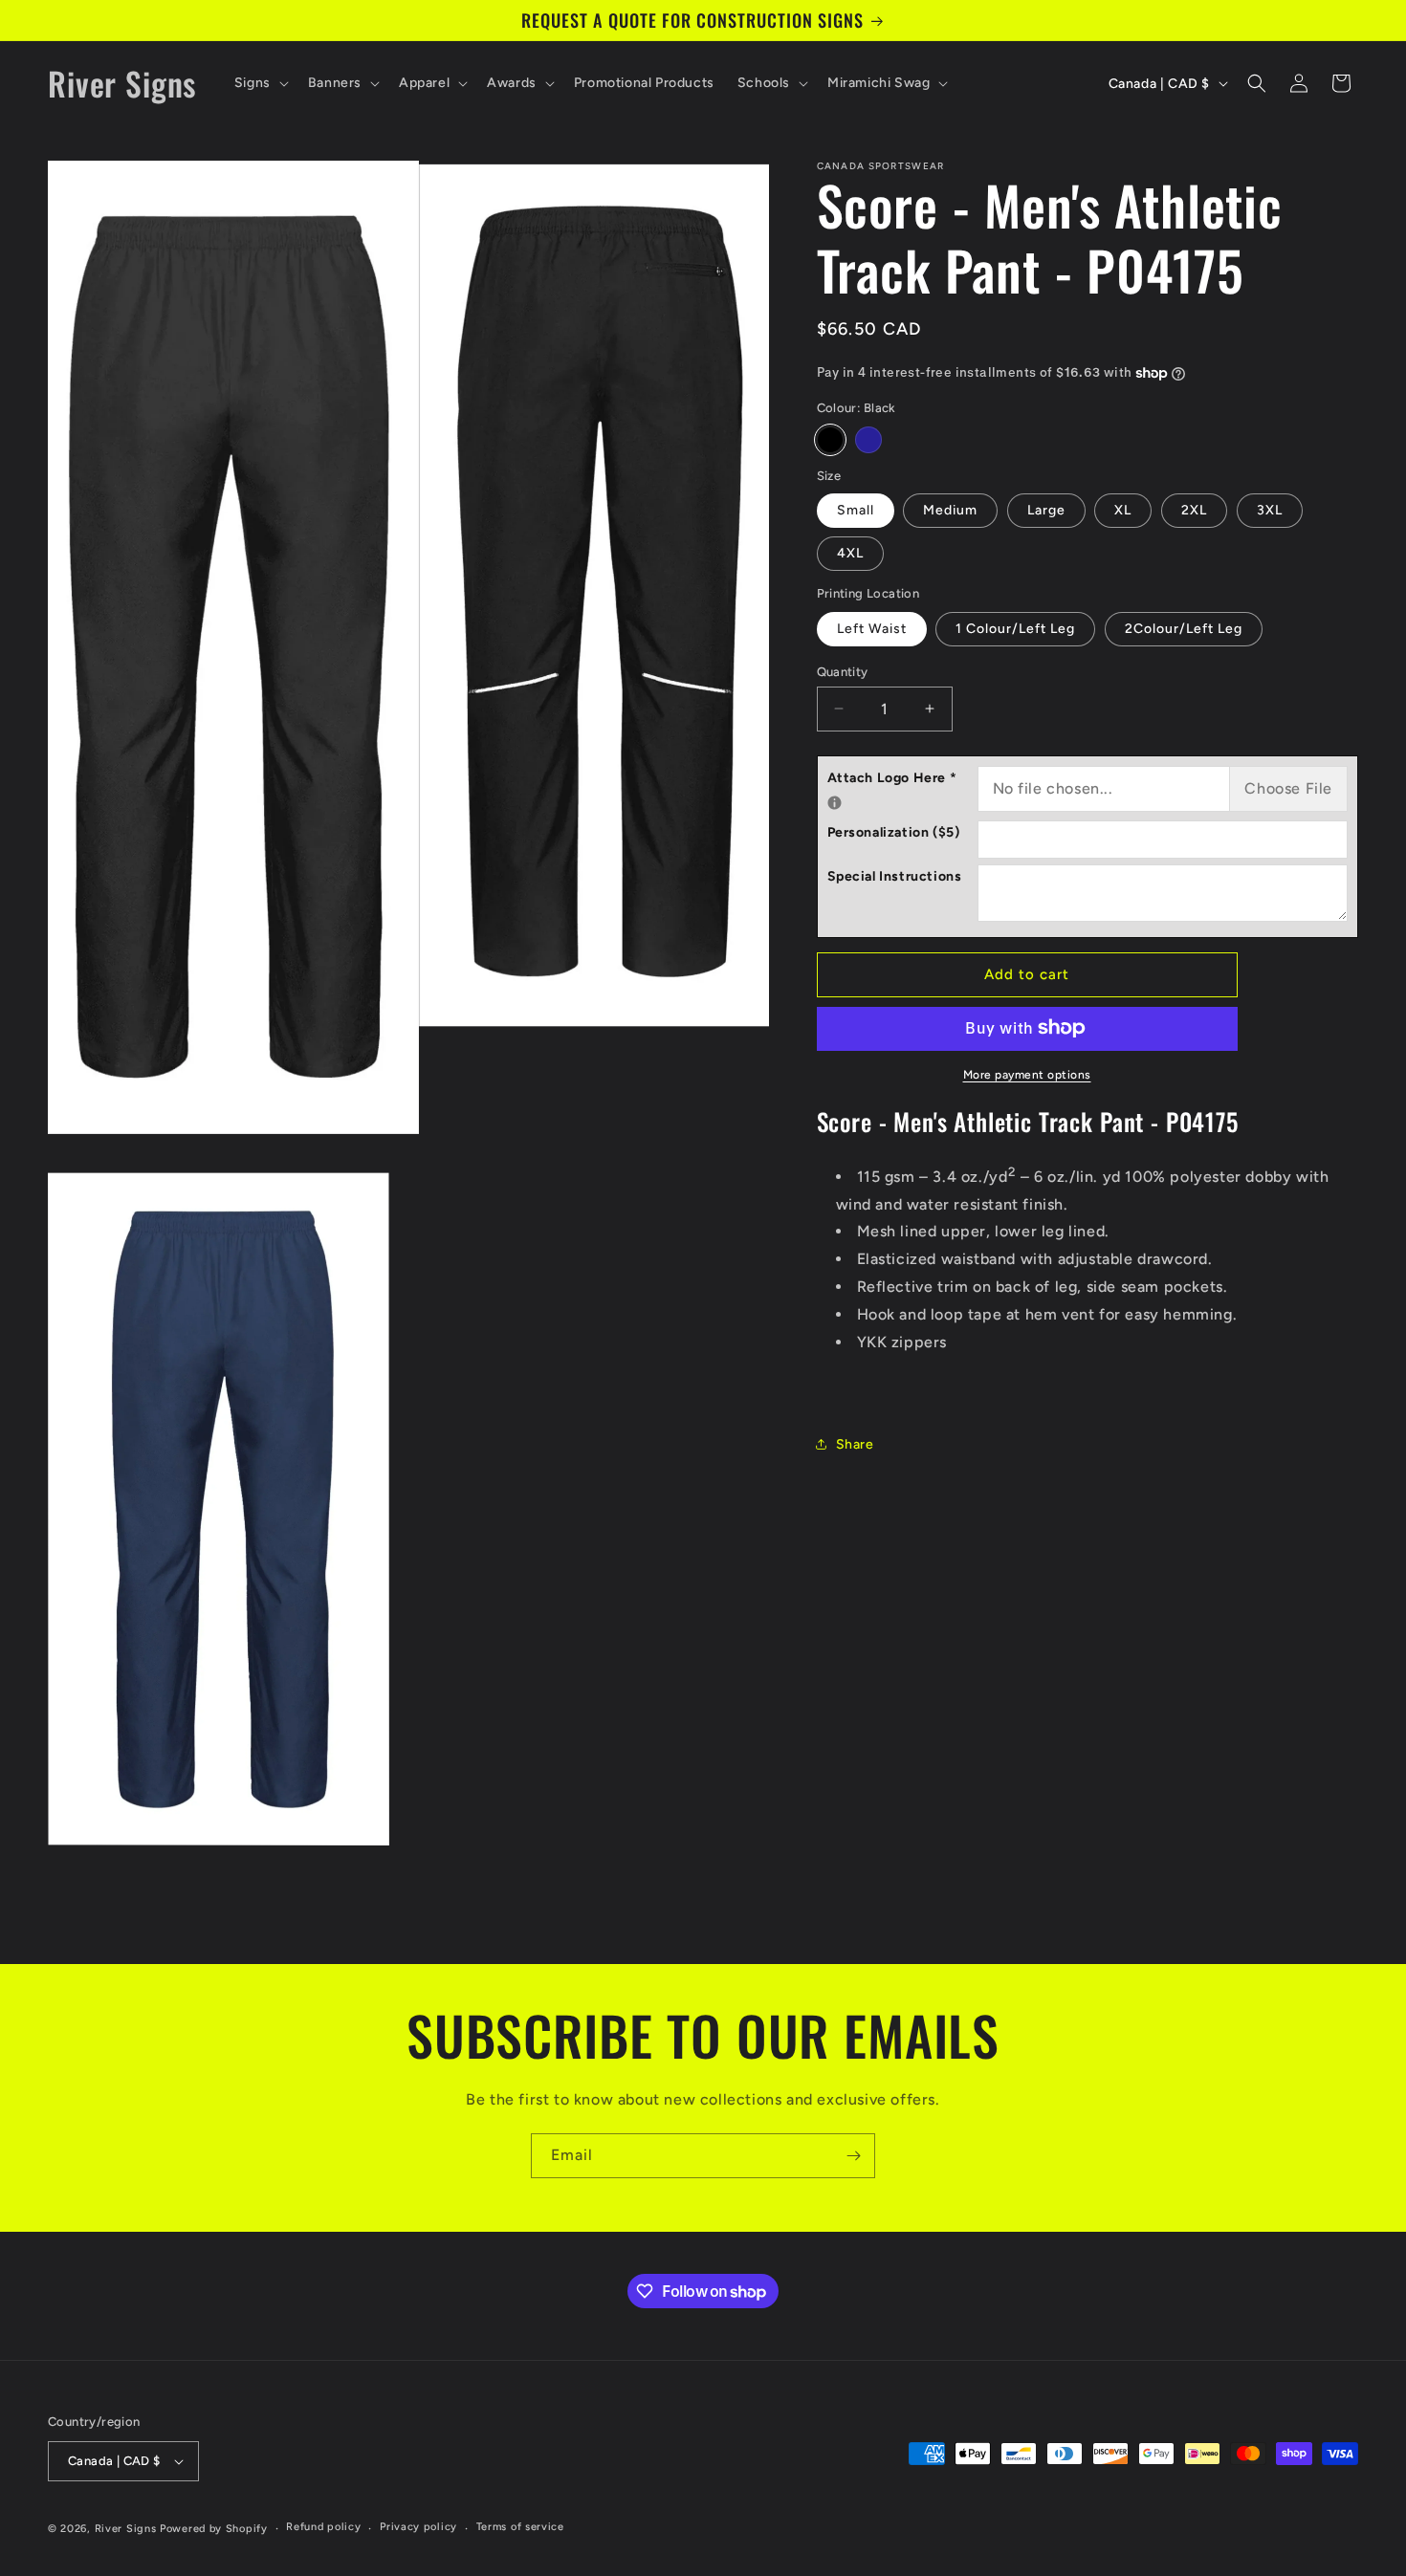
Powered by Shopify (214, 2529)
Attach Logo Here (902, 775)
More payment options (1027, 1074)
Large (1046, 510)
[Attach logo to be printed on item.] (835, 803)
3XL (1270, 510)
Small (856, 510)
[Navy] (868, 439)
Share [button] (855, 1443)
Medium (950, 510)
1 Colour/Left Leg (1015, 628)
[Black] (830, 439)
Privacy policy (418, 2527)
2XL (1194, 510)
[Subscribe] (853, 2156)
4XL (850, 553)
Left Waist (872, 628)
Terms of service (520, 2527)
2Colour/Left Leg (1184, 628)
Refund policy (323, 2527)
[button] (260, 83)
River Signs (126, 2529)
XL (1123, 510)
